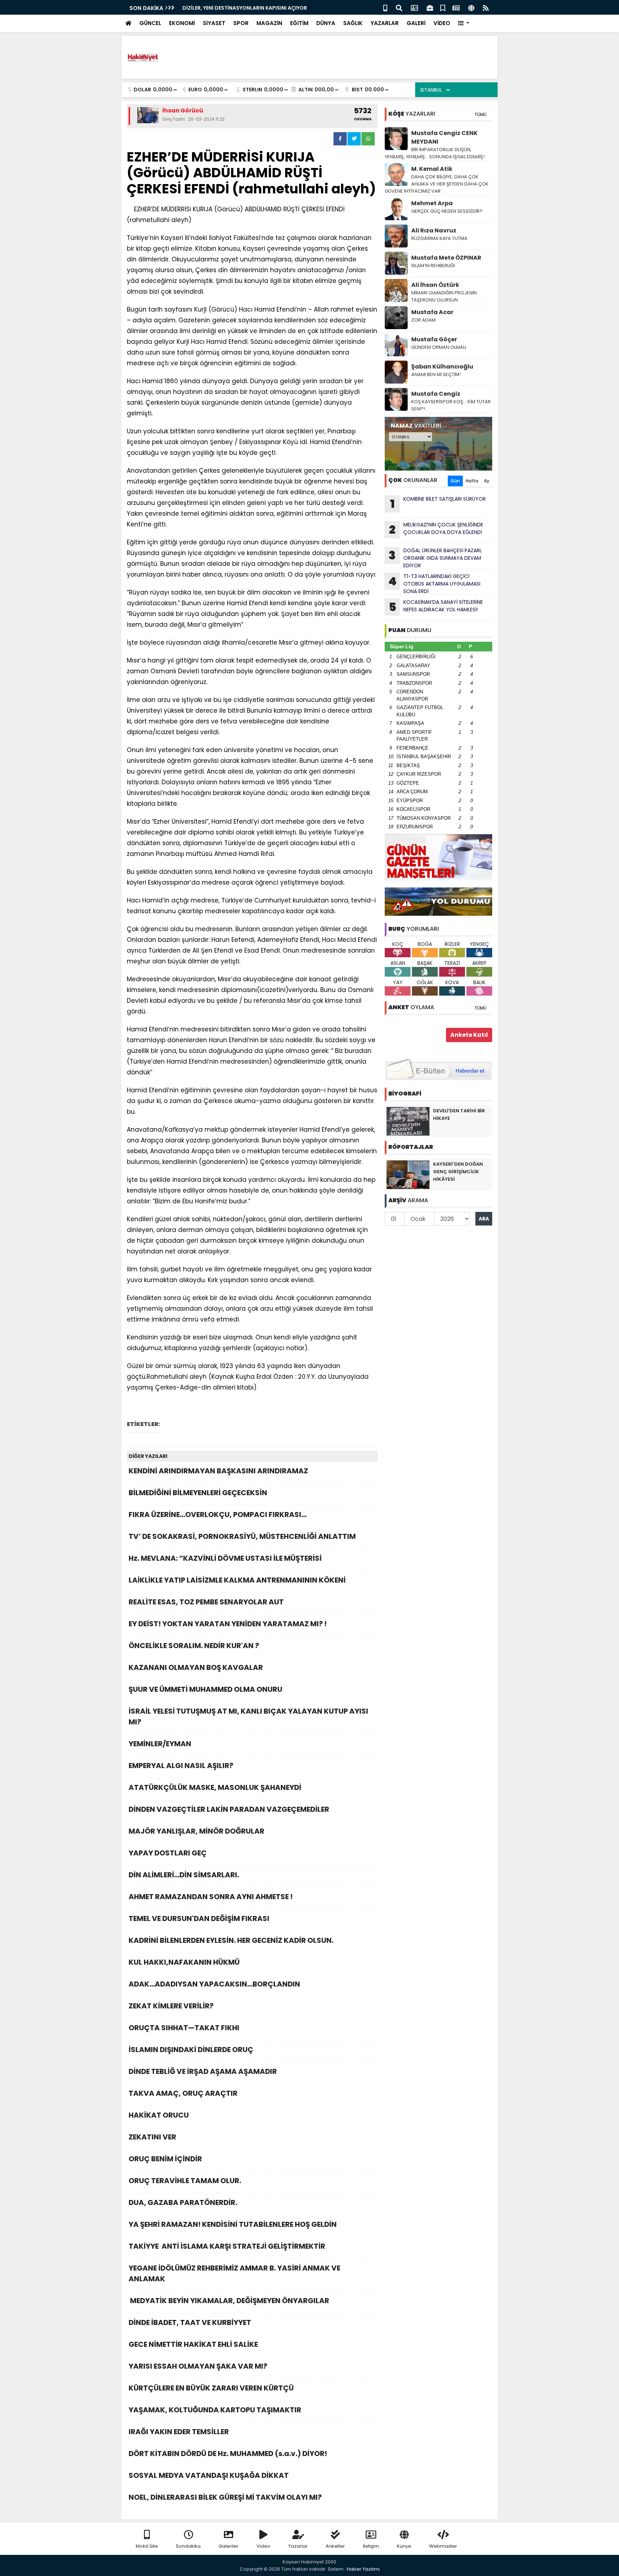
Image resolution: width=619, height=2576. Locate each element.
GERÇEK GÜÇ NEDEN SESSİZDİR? (447, 211)
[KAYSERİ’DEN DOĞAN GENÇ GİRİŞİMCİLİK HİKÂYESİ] (408, 1174)
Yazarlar (298, 2546)
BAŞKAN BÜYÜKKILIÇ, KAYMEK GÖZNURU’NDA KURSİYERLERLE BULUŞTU (269, 8)
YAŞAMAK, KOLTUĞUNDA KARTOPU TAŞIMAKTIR (215, 2410)
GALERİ (416, 23)
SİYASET (214, 23)
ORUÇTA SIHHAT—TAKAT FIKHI (184, 2028)
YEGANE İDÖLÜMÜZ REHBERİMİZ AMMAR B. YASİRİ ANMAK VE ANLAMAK (234, 2273)
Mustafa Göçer (434, 339)
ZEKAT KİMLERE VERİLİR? (171, 2006)
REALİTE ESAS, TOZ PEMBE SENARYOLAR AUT (206, 1602)
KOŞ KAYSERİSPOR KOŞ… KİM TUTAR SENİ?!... (451, 405)
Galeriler (229, 2546)
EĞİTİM (299, 23)
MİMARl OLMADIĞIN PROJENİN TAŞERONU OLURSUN (444, 296)
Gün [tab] (455, 481)
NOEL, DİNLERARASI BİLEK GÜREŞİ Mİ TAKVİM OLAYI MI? (225, 2497)
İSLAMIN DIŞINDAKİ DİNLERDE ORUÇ (191, 2050)
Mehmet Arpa (432, 203)
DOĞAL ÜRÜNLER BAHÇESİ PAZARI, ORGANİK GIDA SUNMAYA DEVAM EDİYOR (435, 558)
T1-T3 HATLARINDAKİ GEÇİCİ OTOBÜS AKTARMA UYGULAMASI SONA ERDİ (434, 584)
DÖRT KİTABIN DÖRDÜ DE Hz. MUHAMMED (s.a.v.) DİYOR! (228, 2454)
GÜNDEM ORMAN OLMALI (439, 347)
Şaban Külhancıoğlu (442, 367)
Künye (404, 2546)
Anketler (335, 2546)
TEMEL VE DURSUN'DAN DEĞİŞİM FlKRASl (199, 1918)
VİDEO (442, 23)
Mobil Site (147, 2546)
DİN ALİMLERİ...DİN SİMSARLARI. (184, 1875)
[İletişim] (414, 7)
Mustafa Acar (432, 312)
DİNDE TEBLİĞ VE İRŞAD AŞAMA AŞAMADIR (203, 2071)
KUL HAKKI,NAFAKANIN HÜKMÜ (184, 1962)
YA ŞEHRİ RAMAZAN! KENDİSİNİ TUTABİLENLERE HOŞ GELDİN (233, 2224)
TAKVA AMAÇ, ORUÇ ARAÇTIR (183, 2093)
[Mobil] (385, 7)
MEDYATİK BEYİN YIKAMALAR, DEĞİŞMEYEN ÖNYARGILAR (229, 2301)
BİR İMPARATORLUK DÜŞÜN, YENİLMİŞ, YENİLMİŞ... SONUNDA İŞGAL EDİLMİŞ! (435, 153)
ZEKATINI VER (152, 2137)
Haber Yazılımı (363, 2569)
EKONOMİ (182, 23)
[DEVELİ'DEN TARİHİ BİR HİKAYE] (408, 1121)
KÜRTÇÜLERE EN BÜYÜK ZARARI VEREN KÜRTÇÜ (211, 2388)
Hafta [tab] (472, 481)
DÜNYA (326, 23)
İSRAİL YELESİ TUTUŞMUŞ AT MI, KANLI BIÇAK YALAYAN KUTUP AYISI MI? (248, 1716)
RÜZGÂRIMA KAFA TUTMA (439, 238)
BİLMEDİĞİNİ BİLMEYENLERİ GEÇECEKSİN (198, 1493)
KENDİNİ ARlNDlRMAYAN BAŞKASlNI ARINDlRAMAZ (218, 1471)
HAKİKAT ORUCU (159, 2115)
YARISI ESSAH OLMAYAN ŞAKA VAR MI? (198, 2366)
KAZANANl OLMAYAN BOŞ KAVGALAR (196, 1667)
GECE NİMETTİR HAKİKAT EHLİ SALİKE (193, 2344)
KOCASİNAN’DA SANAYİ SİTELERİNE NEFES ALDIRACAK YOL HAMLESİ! (436, 607)
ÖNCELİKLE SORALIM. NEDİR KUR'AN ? (194, 1646)
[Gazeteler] (456, 7)
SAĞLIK (353, 23)
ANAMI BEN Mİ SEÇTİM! (436, 374)
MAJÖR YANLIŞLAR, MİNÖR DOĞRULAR (196, 1831)
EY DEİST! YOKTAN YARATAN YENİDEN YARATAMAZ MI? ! (228, 1624)
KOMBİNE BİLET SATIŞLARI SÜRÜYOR (438, 504)
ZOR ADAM (423, 320)
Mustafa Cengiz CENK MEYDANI (444, 137)
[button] (464, 23)
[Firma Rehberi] (430, 7)
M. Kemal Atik (432, 169)
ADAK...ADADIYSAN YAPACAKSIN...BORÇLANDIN (214, 1984)
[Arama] (399, 7)
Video (263, 2546)
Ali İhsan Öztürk (435, 285)
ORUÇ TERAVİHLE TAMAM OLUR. (185, 2181)
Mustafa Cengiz (436, 394)
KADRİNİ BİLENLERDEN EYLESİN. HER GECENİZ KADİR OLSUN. (231, 1940)
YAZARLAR (385, 23)
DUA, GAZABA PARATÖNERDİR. (184, 2202)
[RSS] (486, 7)
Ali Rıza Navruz (434, 230)
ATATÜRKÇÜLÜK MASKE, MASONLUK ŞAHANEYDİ (215, 1787)
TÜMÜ (480, 114)
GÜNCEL (150, 23)
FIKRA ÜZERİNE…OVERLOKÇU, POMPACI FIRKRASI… (218, 1515)
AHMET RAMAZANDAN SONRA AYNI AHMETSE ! (211, 1897)
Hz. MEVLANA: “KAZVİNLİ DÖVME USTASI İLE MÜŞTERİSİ (225, 1558)
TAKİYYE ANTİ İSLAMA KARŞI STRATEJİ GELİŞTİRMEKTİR (227, 2246)
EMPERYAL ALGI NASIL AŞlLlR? (181, 1766)
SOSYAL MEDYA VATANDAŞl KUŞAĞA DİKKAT (209, 2475)
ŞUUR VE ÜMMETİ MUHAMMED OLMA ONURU (205, 1689)
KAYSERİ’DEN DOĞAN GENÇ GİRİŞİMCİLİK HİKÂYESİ (458, 1172)
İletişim (371, 2546)
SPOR (241, 23)
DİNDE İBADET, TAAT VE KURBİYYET (190, 2322)
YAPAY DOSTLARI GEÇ (168, 1853)
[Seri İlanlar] (443, 7)
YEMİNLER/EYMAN (160, 1744)
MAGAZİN (269, 23)
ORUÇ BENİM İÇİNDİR (165, 2159)
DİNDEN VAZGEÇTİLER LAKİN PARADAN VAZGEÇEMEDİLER (229, 1809)
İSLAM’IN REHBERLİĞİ (434, 266)
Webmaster (443, 2546)
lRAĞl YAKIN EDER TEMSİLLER (179, 2432)
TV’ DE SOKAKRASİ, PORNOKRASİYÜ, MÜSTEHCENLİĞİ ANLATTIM (242, 1536)
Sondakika (188, 2546)
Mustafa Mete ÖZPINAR (446, 258)
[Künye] (471, 7)
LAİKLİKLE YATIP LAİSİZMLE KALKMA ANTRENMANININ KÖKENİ (237, 1580)
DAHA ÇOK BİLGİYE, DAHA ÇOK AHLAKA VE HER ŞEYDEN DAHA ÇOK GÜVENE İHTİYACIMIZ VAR (437, 184)
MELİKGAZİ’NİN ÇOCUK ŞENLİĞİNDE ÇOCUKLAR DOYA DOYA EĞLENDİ (436, 529)
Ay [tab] (487, 481)
